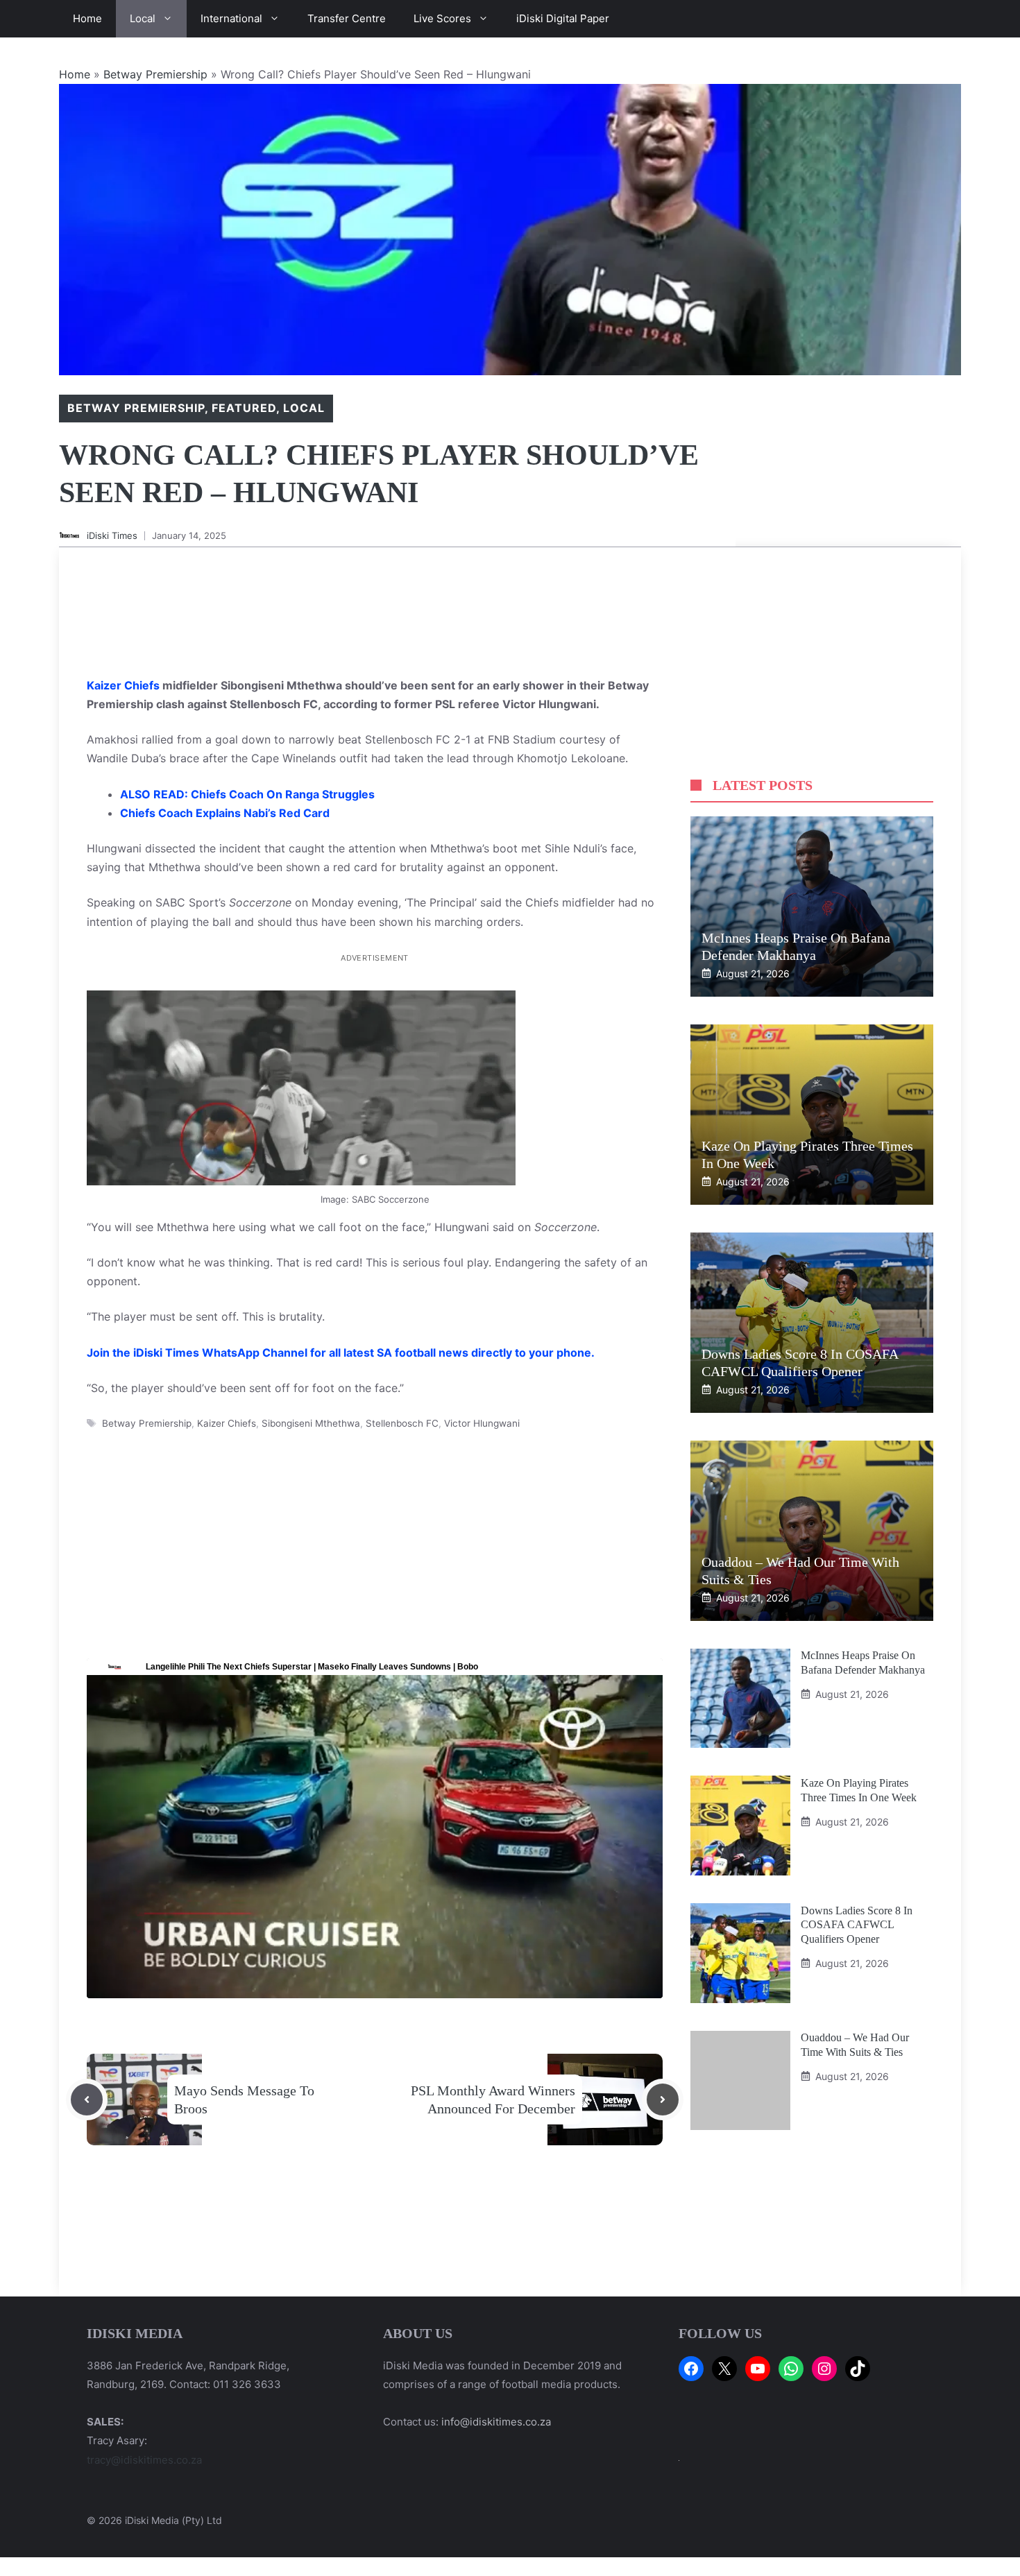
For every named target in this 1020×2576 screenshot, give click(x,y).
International (231, 18)
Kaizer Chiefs (125, 685)
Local (143, 18)
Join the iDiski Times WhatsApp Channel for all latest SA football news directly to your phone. (341, 1353)
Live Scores (442, 18)
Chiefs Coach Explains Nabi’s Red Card (225, 813)
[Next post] (663, 2100)
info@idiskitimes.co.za (496, 2422)
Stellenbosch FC (402, 1423)
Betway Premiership (155, 74)
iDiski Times (112, 535)
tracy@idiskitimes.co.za (144, 2460)
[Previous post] (87, 2100)
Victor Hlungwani (482, 1423)
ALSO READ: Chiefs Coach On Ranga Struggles (247, 794)
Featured (244, 408)
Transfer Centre (347, 18)
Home (87, 18)
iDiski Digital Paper (563, 18)
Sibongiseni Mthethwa (311, 1423)
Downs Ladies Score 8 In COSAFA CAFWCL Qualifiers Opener (857, 1924)
